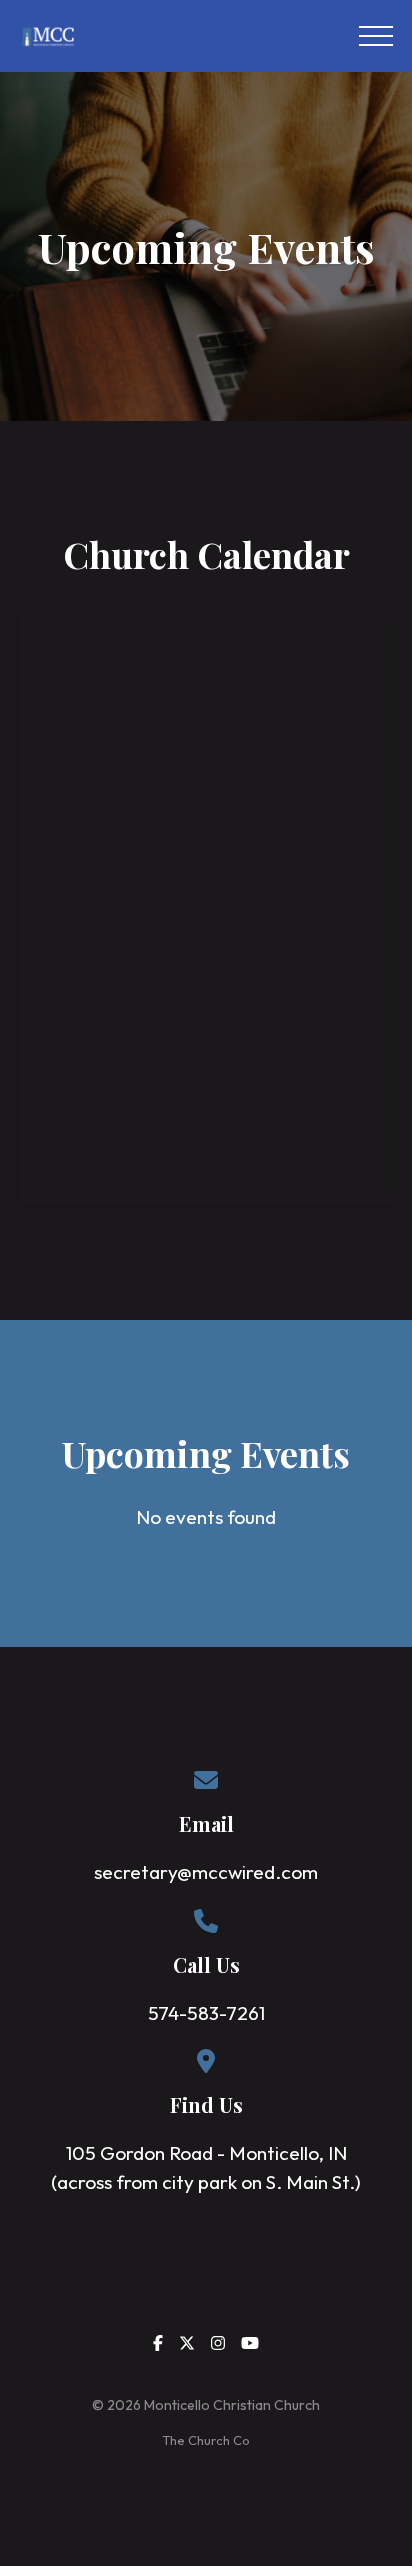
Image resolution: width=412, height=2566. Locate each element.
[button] (376, 36)
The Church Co (206, 2440)
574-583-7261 (206, 2013)
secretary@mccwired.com (206, 1872)
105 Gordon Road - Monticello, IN (206, 2153)
